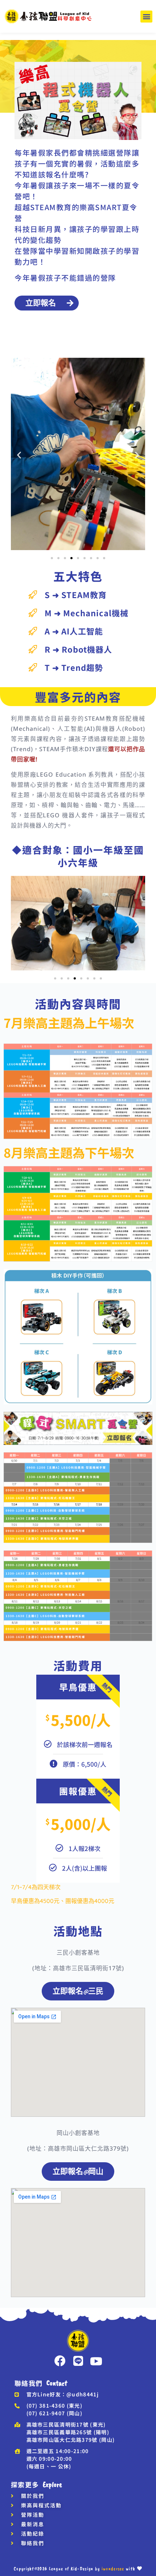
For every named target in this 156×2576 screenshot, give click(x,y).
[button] (146, 17)
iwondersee (113, 2569)
